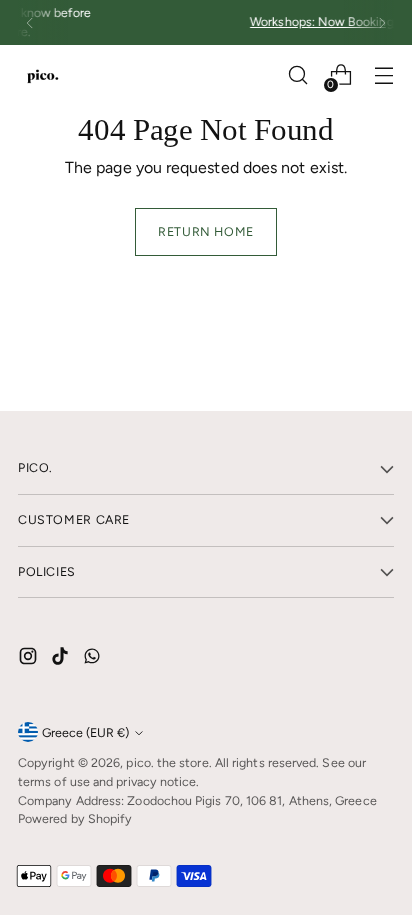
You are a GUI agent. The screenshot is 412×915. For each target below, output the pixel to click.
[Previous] (30, 22)
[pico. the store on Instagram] (30, 659)
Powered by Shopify (75, 818)
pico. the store (167, 762)
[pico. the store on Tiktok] (62, 659)
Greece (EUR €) (85, 732)
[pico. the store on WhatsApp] (94, 659)
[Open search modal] (297, 75)
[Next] (382, 22)
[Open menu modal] (383, 75)
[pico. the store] (43, 75)
